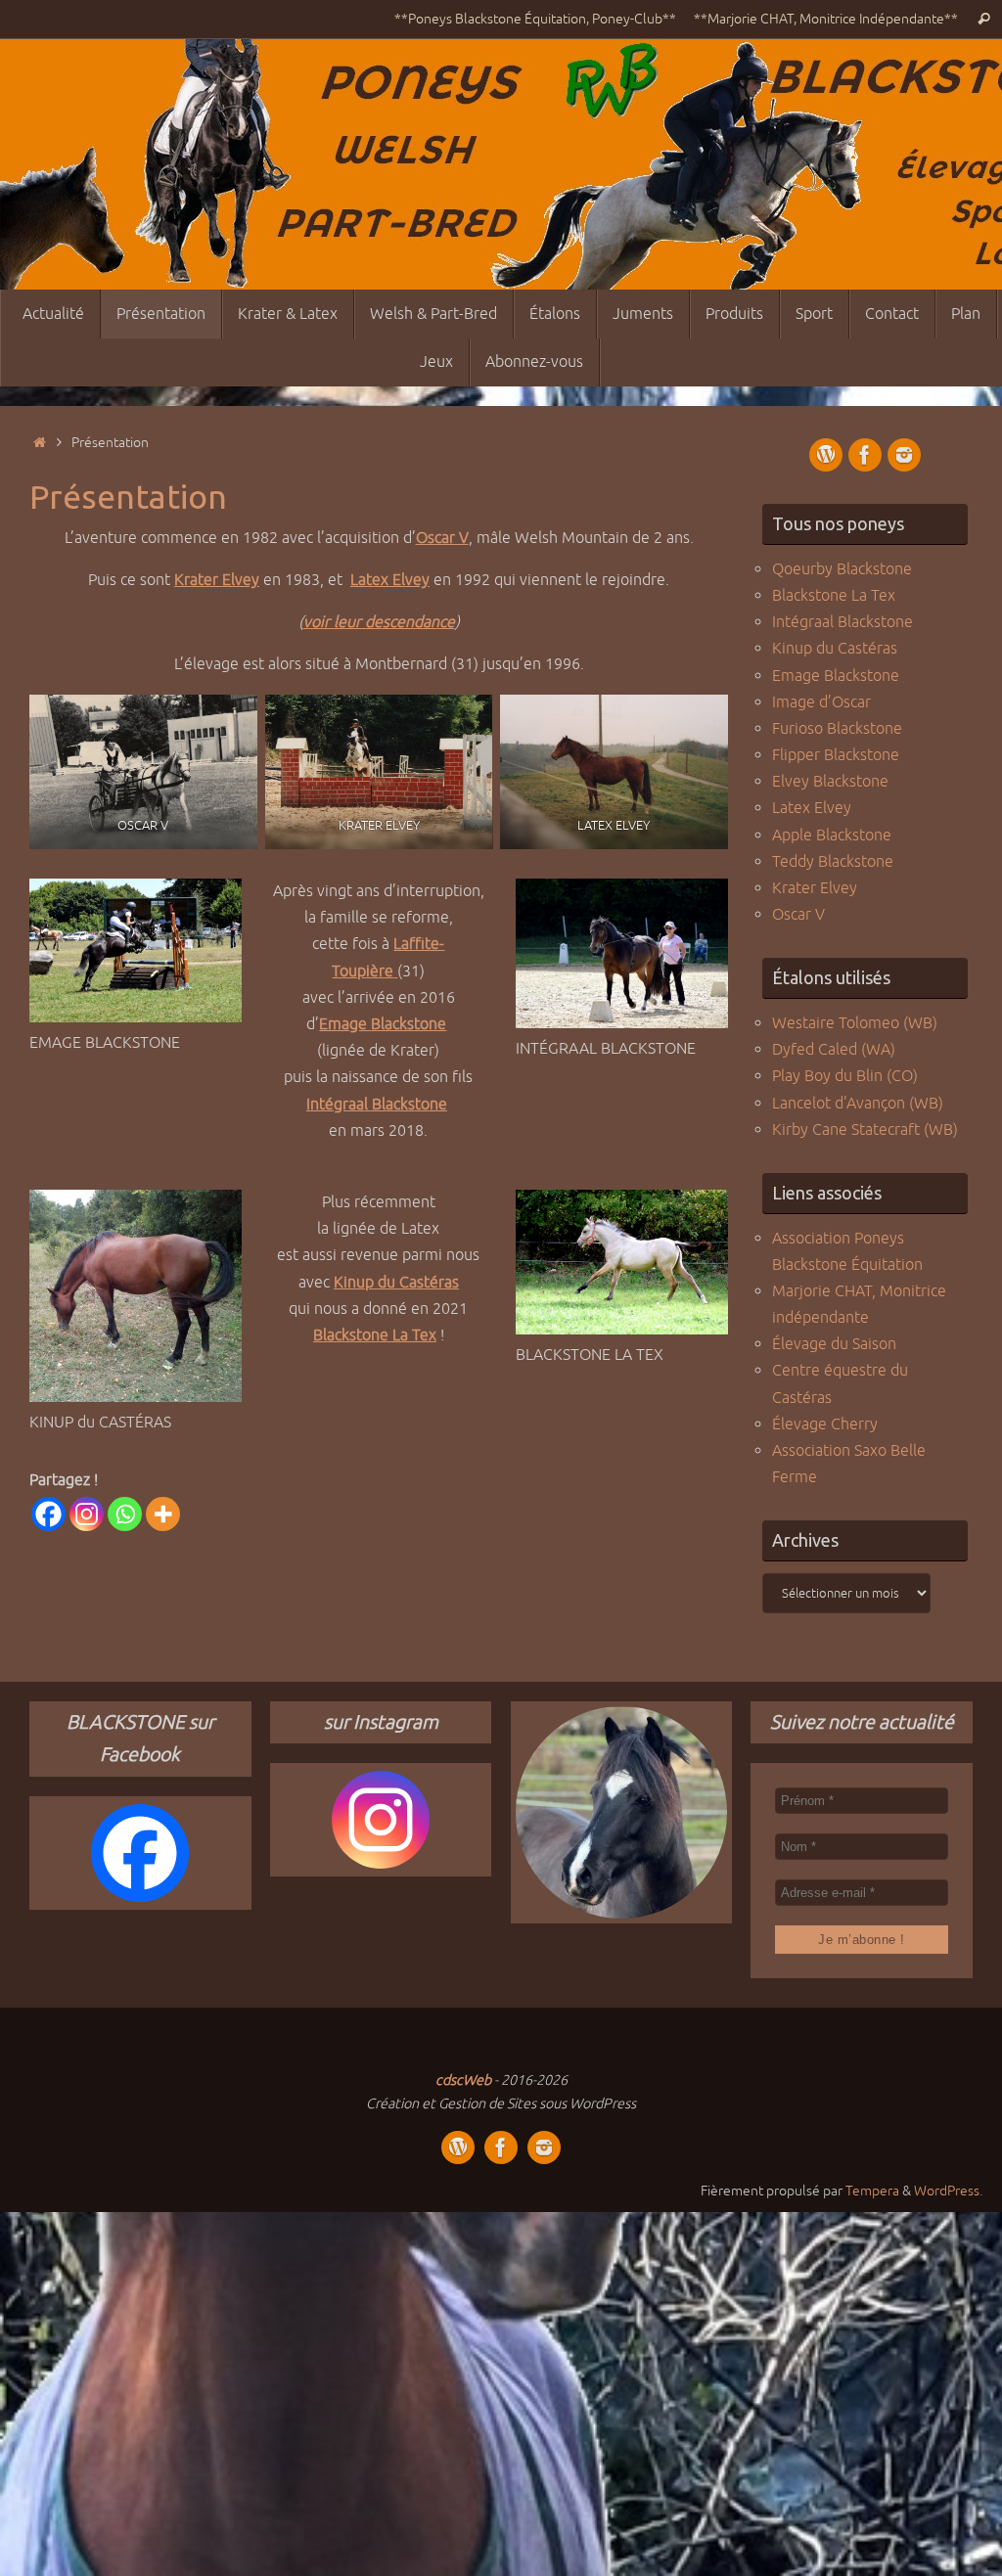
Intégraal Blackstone (377, 1105)
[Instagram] (87, 1514)
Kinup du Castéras (396, 1283)
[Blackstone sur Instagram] (904, 455)
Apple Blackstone (832, 836)
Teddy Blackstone (833, 862)
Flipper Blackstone (836, 755)
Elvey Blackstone (830, 782)
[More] (163, 1514)
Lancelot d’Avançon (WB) (858, 1104)
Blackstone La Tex (375, 1335)
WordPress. (948, 2191)
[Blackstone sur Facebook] (865, 455)
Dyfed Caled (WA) (834, 1050)
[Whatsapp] (125, 1514)
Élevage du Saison (834, 1344)
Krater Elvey (815, 888)
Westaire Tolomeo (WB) (855, 1023)
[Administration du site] (826, 455)
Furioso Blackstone (837, 729)
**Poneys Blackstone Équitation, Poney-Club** (535, 19)
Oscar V (798, 915)
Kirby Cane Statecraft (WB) (865, 1130)
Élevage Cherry (825, 1424)
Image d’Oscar (821, 702)
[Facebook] (48, 1514)
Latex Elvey (812, 808)
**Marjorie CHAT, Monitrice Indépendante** (826, 19)
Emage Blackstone (383, 1024)
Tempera (872, 2191)
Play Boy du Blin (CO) (845, 1076)
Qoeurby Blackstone (842, 569)
